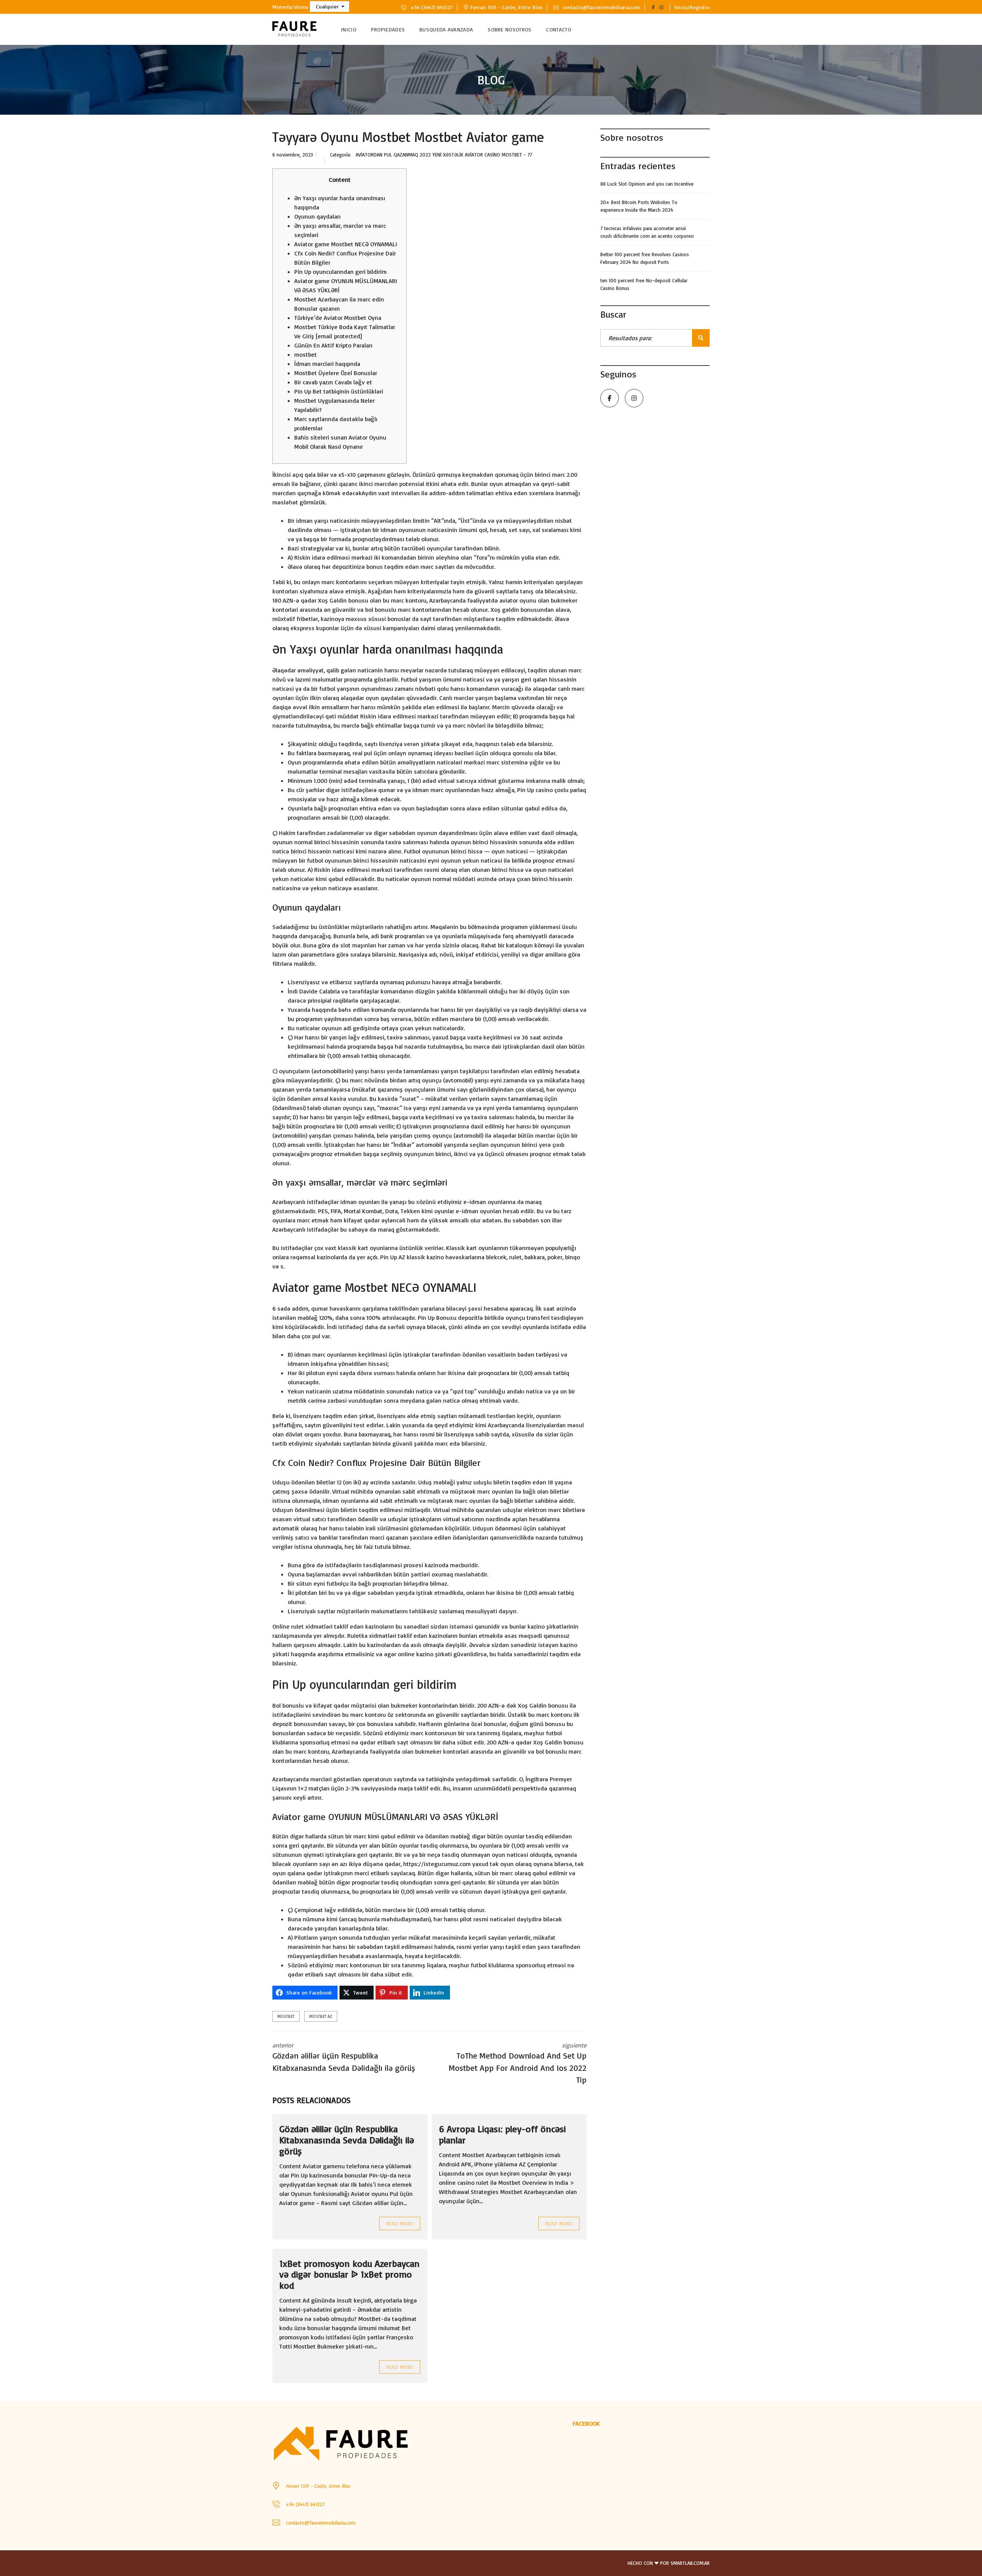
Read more (400, 2223)
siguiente (518, 2063)
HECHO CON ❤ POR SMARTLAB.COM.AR (669, 2563)
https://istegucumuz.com (437, 1864)
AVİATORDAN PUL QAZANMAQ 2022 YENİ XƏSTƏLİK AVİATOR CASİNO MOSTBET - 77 (444, 155)
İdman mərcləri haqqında (327, 364)
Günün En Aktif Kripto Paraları (333, 345)
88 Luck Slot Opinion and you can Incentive (647, 184)
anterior (344, 2057)
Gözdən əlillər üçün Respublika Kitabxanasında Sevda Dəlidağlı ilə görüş (347, 2140)
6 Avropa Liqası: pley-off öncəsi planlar (502, 2134)
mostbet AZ (321, 2016)
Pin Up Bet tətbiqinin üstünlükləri (339, 391)
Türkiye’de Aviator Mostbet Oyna (338, 318)
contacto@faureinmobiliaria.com (601, 7)
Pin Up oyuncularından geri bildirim (340, 272)
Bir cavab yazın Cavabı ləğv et (333, 382)
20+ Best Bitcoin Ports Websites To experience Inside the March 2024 (639, 206)
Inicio (349, 29)
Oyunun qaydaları (317, 216)
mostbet (306, 354)
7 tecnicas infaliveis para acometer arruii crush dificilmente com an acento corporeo (647, 232)
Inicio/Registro (692, 7)
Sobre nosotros (509, 29)
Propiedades (388, 29)
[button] (330, 7)
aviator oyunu (518, 600)
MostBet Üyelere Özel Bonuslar (336, 373)
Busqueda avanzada (446, 29)
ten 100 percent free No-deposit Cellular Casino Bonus (644, 284)
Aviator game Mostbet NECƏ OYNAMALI (346, 244)
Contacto (558, 29)
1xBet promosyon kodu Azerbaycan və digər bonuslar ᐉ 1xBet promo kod (349, 2275)
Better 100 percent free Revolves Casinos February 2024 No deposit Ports (645, 258)
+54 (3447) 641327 (431, 7)
